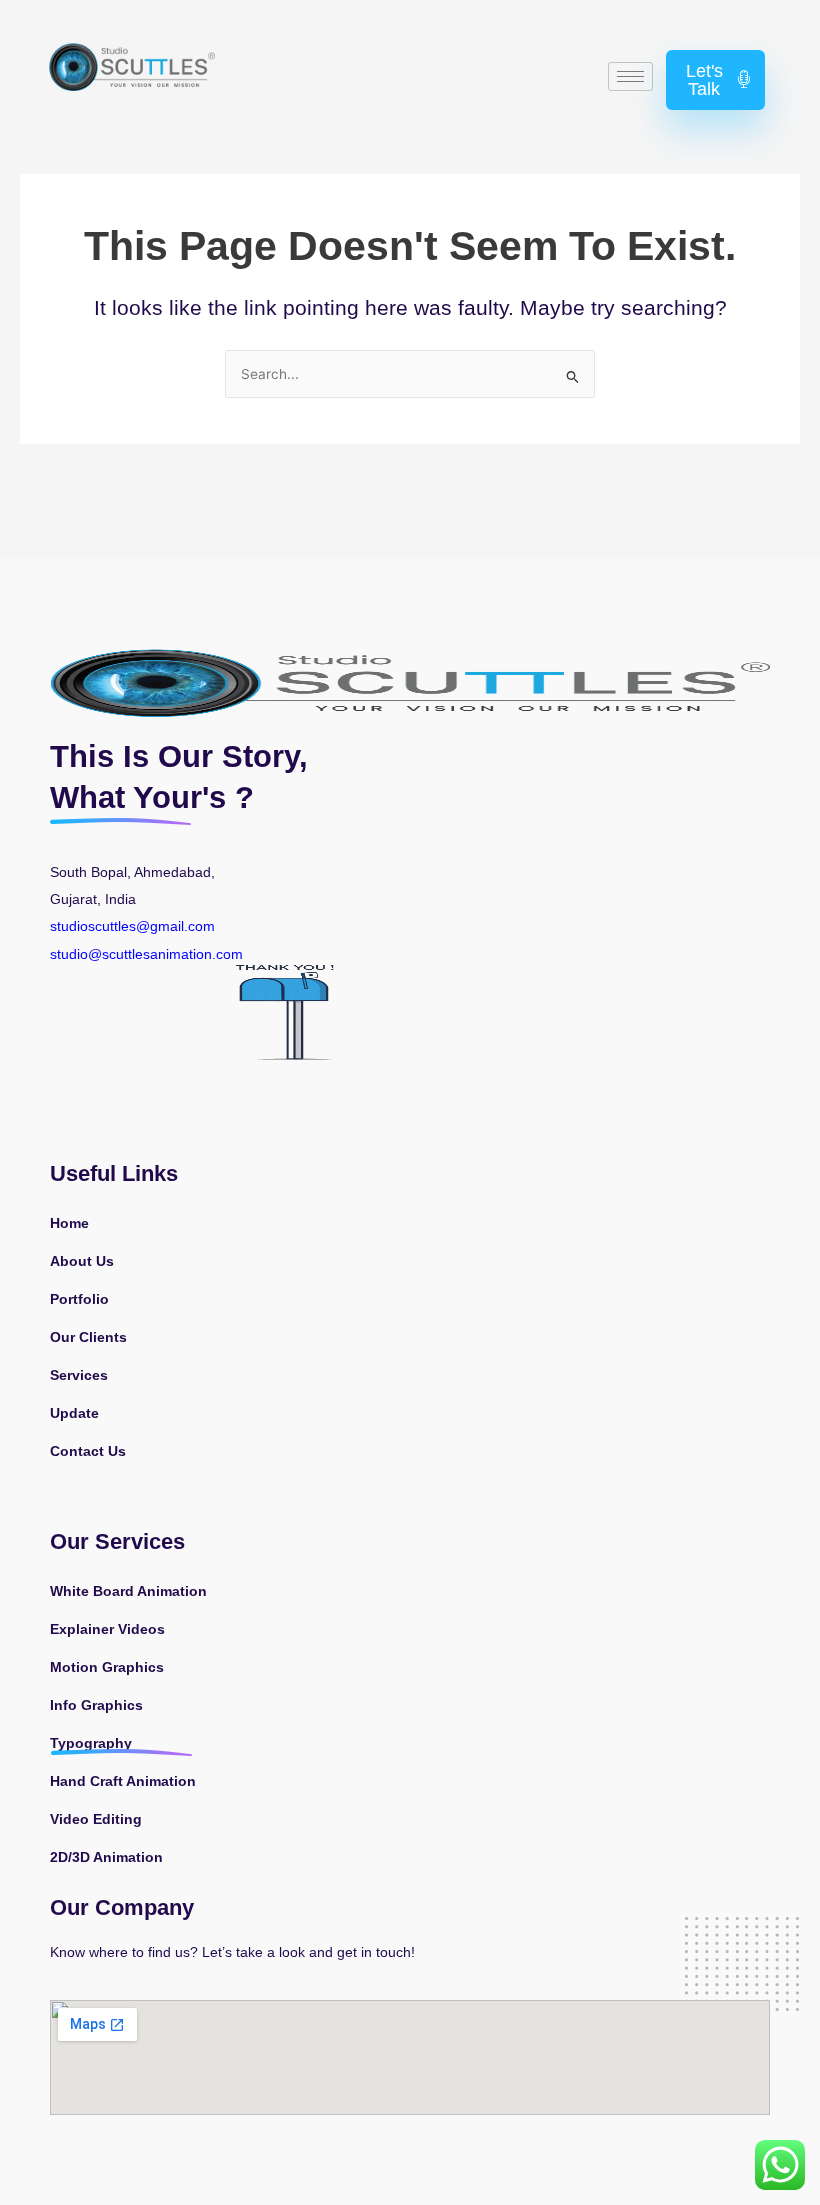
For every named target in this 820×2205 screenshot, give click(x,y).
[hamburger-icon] (630, 76)
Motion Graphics (107, 1667)
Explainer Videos (107, 1629)
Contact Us (88, 1451)
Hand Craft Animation (123, 1781)
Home (69, 1223)
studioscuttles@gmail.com (132, 926)
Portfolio (79, 1299)
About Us (82, 1261)
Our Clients (88, 1337)
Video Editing (96, 1819)
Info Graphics (96, 1705)
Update (74, 1413)
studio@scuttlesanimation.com (148, 954)
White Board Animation (128, 1591)
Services (79, 1375)
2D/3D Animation (106, 1857)
